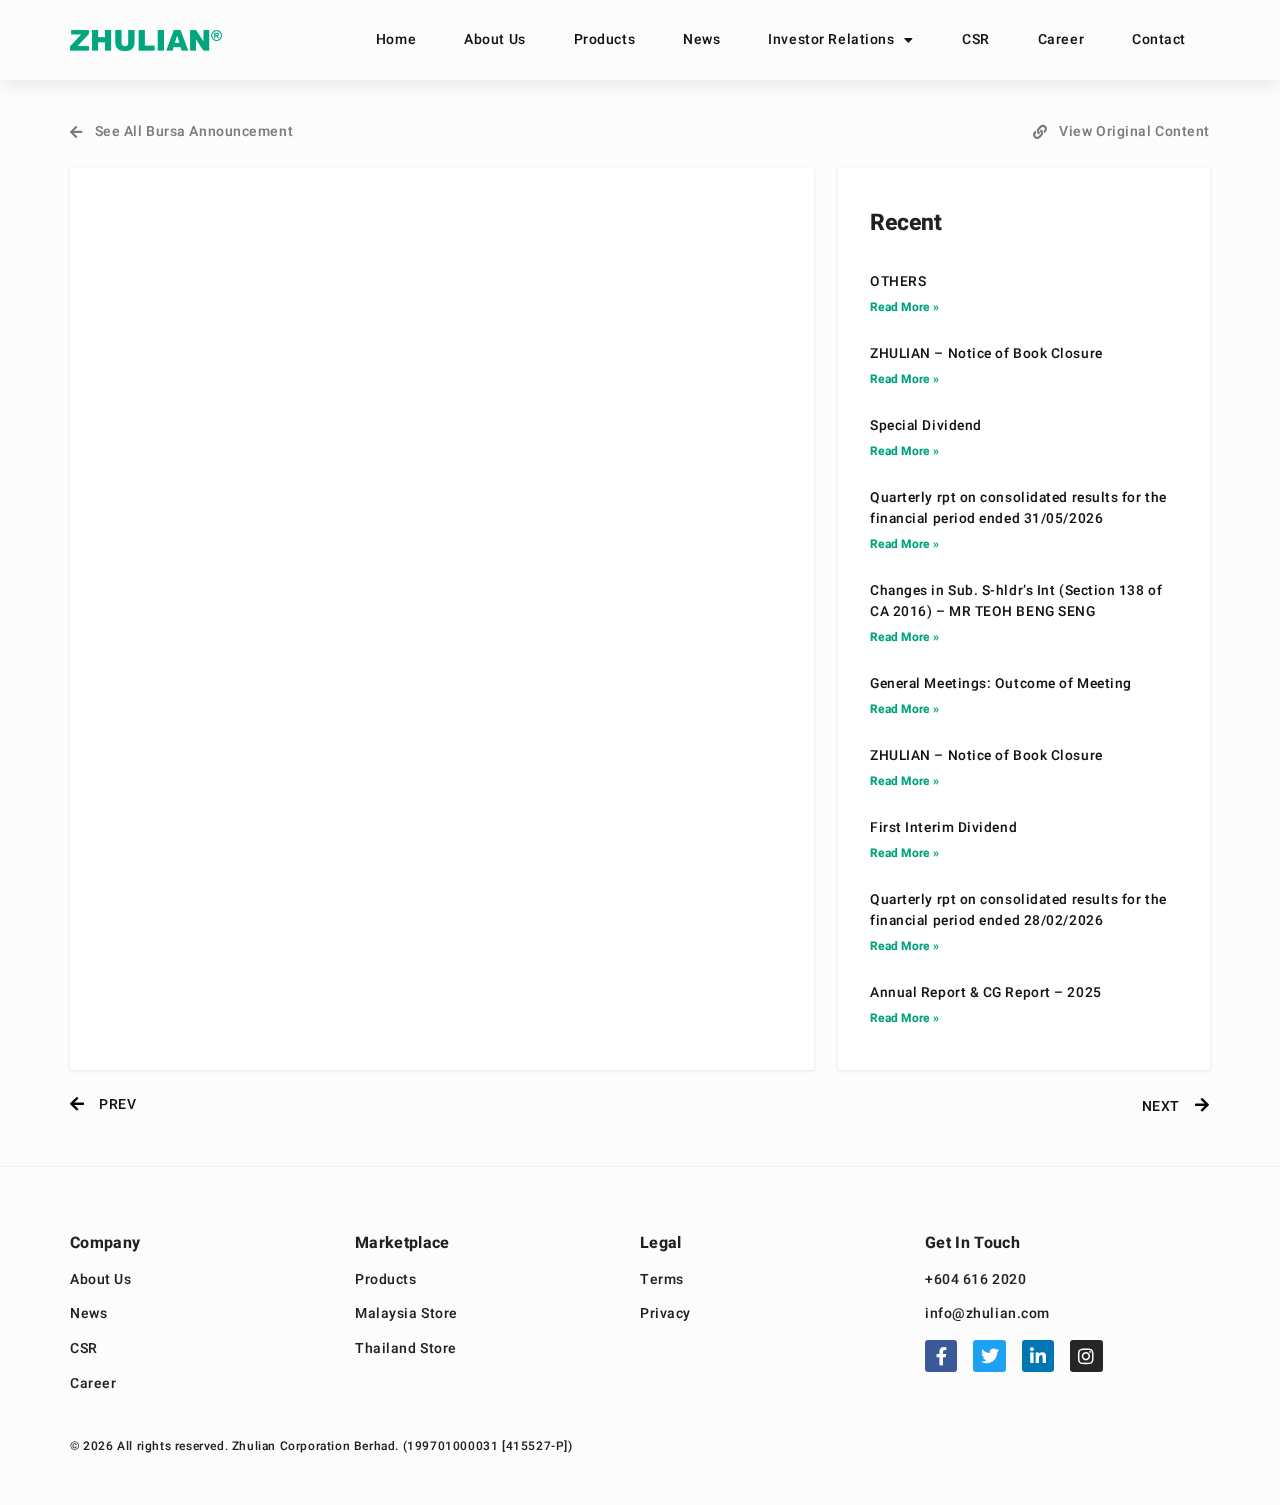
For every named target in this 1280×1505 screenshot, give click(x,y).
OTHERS (898, 282)
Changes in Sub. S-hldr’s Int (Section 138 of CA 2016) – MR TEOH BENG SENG (1016, 601)
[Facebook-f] (941, 1356)
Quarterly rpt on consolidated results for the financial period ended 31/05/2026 (1018, 508)
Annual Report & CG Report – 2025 (986, 993)
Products (604, 39)
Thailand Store (406, 1349)
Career (1061, 39)
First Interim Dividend (943, 828)
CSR (976, 39)
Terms (662, 1280)
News (701, 39)
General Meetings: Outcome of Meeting (1001, 684)
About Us (494, 39)
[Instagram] (1086, 1356)
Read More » (904, 307)
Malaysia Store (406, 1314)
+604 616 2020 (975, 1280)
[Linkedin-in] (1038, 1356)
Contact (1159, 39)
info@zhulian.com (987, 1314)
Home (396, 39)
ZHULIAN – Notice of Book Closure (986, 354)
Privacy (665, 1314)
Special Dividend (926, 426)
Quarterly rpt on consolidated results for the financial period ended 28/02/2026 (1018, 910)
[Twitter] (989, 1356)
